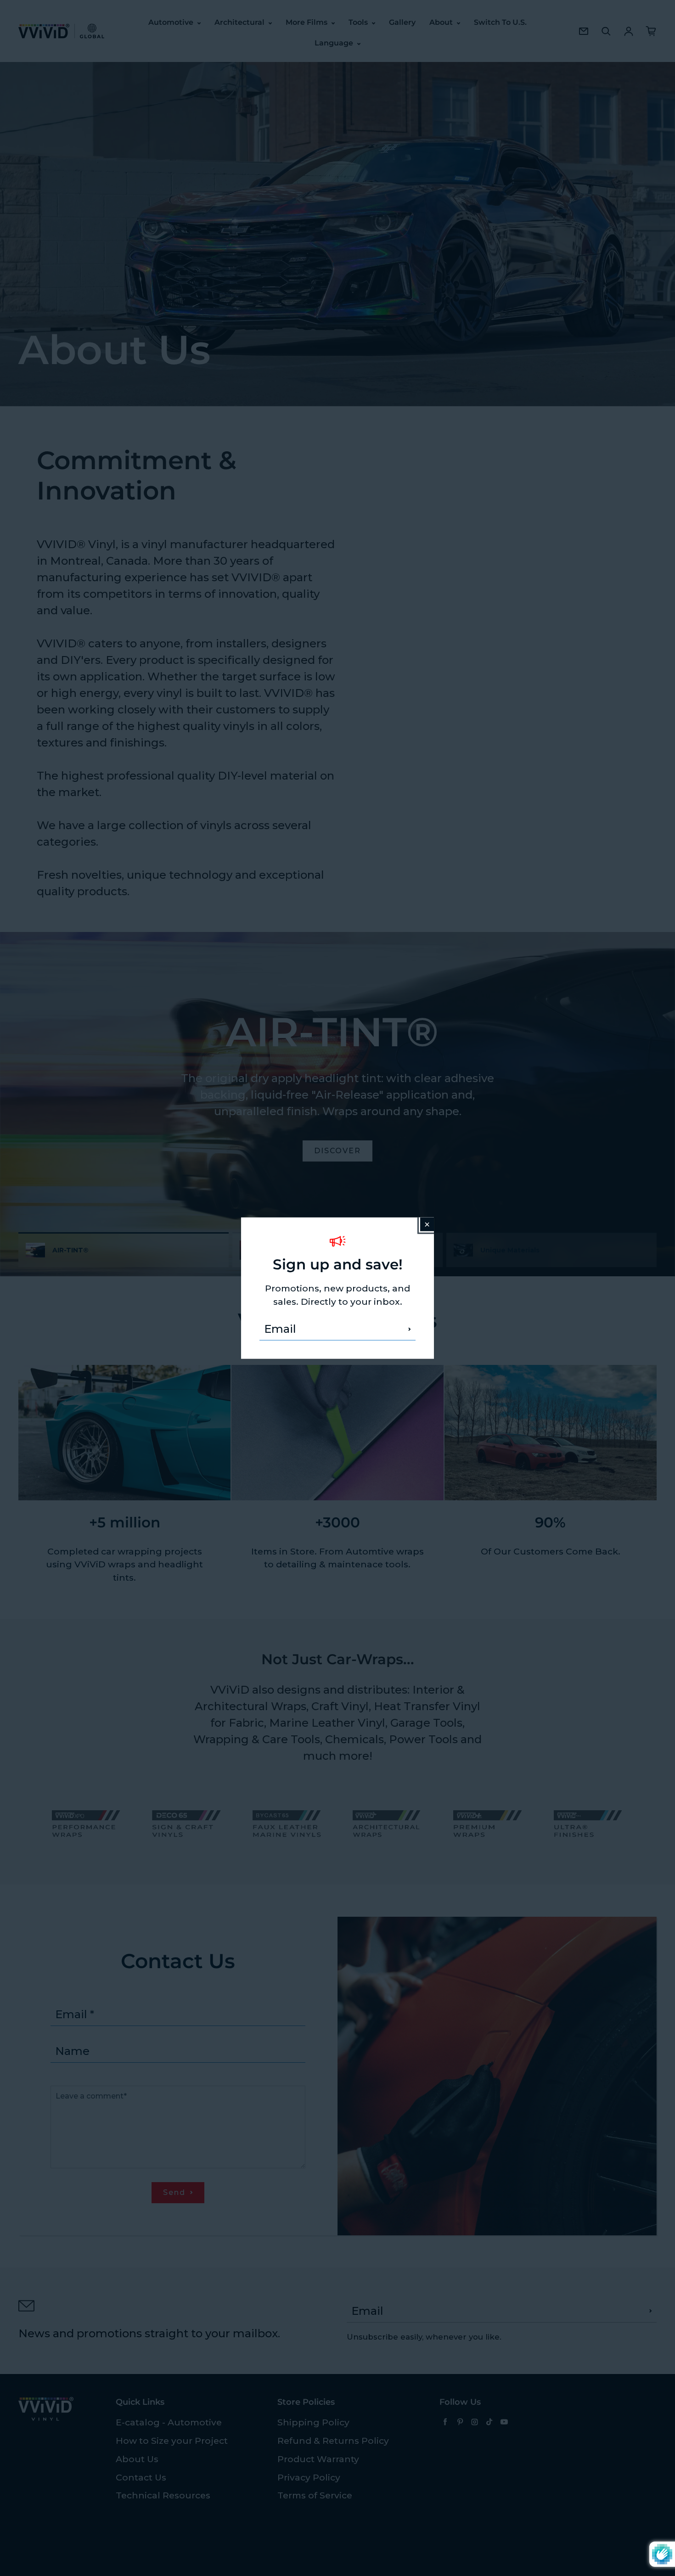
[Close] (427, 1224)
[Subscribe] (410, 1329)
